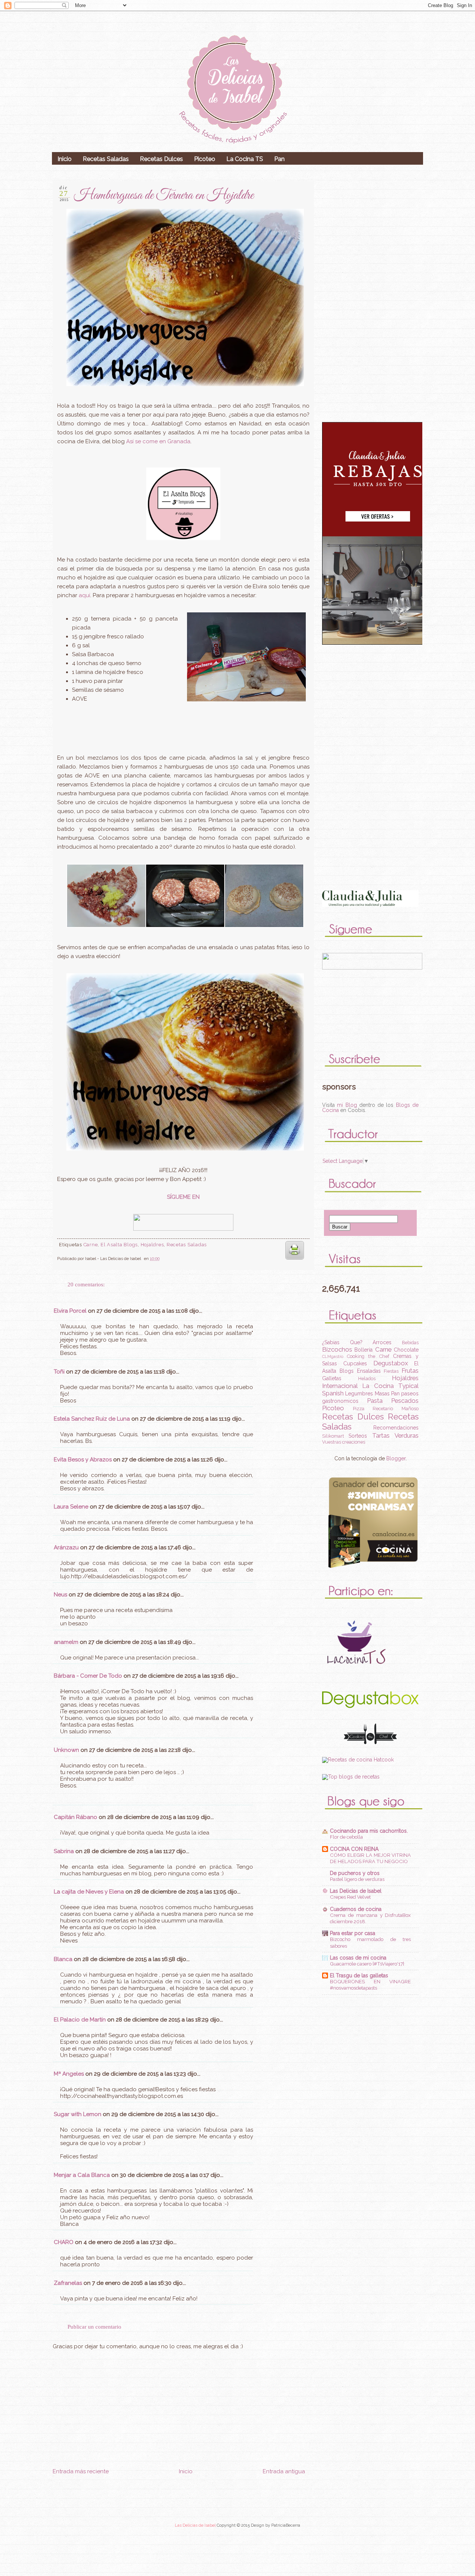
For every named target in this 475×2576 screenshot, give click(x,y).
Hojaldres (152, 1245)
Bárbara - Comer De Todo (88, 1676)
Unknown (66, 1750)
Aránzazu (66, 1547)
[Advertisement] (179, 2520)
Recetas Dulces (161, 159)
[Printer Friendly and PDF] (295, 1261)
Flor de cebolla (346, 1837)
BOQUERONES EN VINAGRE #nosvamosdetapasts (370, 1985)
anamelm (66, 1642)
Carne (91, 1245)
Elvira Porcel (70, 1311)
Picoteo (205, 159)
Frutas (410, 1371)
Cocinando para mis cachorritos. (369, 1831)
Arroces (382, 1342)
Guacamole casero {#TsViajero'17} (367, 1964)
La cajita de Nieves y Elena (89, 1892)
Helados (367, 1379)
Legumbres (359, 1394)
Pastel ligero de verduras (357, 1879)
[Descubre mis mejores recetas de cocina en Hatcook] (358, 1760)
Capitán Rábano (76, 1817)
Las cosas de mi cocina (358, 1958)
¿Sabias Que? (342, 1342)
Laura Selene (71, 1507)
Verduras (407, 1435)
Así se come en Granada (158, 441)
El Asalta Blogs (119, 1245)
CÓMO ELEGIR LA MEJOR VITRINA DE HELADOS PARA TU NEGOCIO (370, 1858)
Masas (382, 1394)
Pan (279, 159)
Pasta (375, 1401)
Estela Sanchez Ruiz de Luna (92, 1419)
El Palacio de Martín (80, 2020)
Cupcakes (355, 1363)
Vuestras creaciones (344, 1442)
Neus (60, 1595)
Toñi (59, 1372)
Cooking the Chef (368, 1356)
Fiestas (391, 1371)
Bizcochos (337, 1349)
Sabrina (64, 1851)
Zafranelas (68, 2283)
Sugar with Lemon (78, 2114)
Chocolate (406, 1350)
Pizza (359, 1409)
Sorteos (358, 1436)
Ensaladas (369, 1371)
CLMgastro (333, 1356)
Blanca (63, 1959)
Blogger (396, 1458)
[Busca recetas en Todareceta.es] (351, 1777)
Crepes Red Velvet (350, 1897)
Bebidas (410, 1343)
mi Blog (347, 1105)
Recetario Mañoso (396, 1409)
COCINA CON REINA (354, 1849)
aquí (84, 595)
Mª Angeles (69, 2074)
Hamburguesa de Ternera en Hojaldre (164, 196)
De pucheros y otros (355, 1873)
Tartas (381, 1435)
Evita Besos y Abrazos (83, 1460)
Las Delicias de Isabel (356, 1891)
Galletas (332, 1378)
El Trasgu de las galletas (359, 1975)
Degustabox (391, 1363)
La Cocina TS (245, 159)
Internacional (340, 1386)
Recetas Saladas (106, 159)
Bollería (363, 1350)
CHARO (64, 2242)
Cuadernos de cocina (356, 1909)
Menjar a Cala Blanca (82, 2175)
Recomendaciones (396, 1428)
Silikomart (333, 1436)
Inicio (65, 159)
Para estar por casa (353, 1933)
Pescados (405, 1401)
